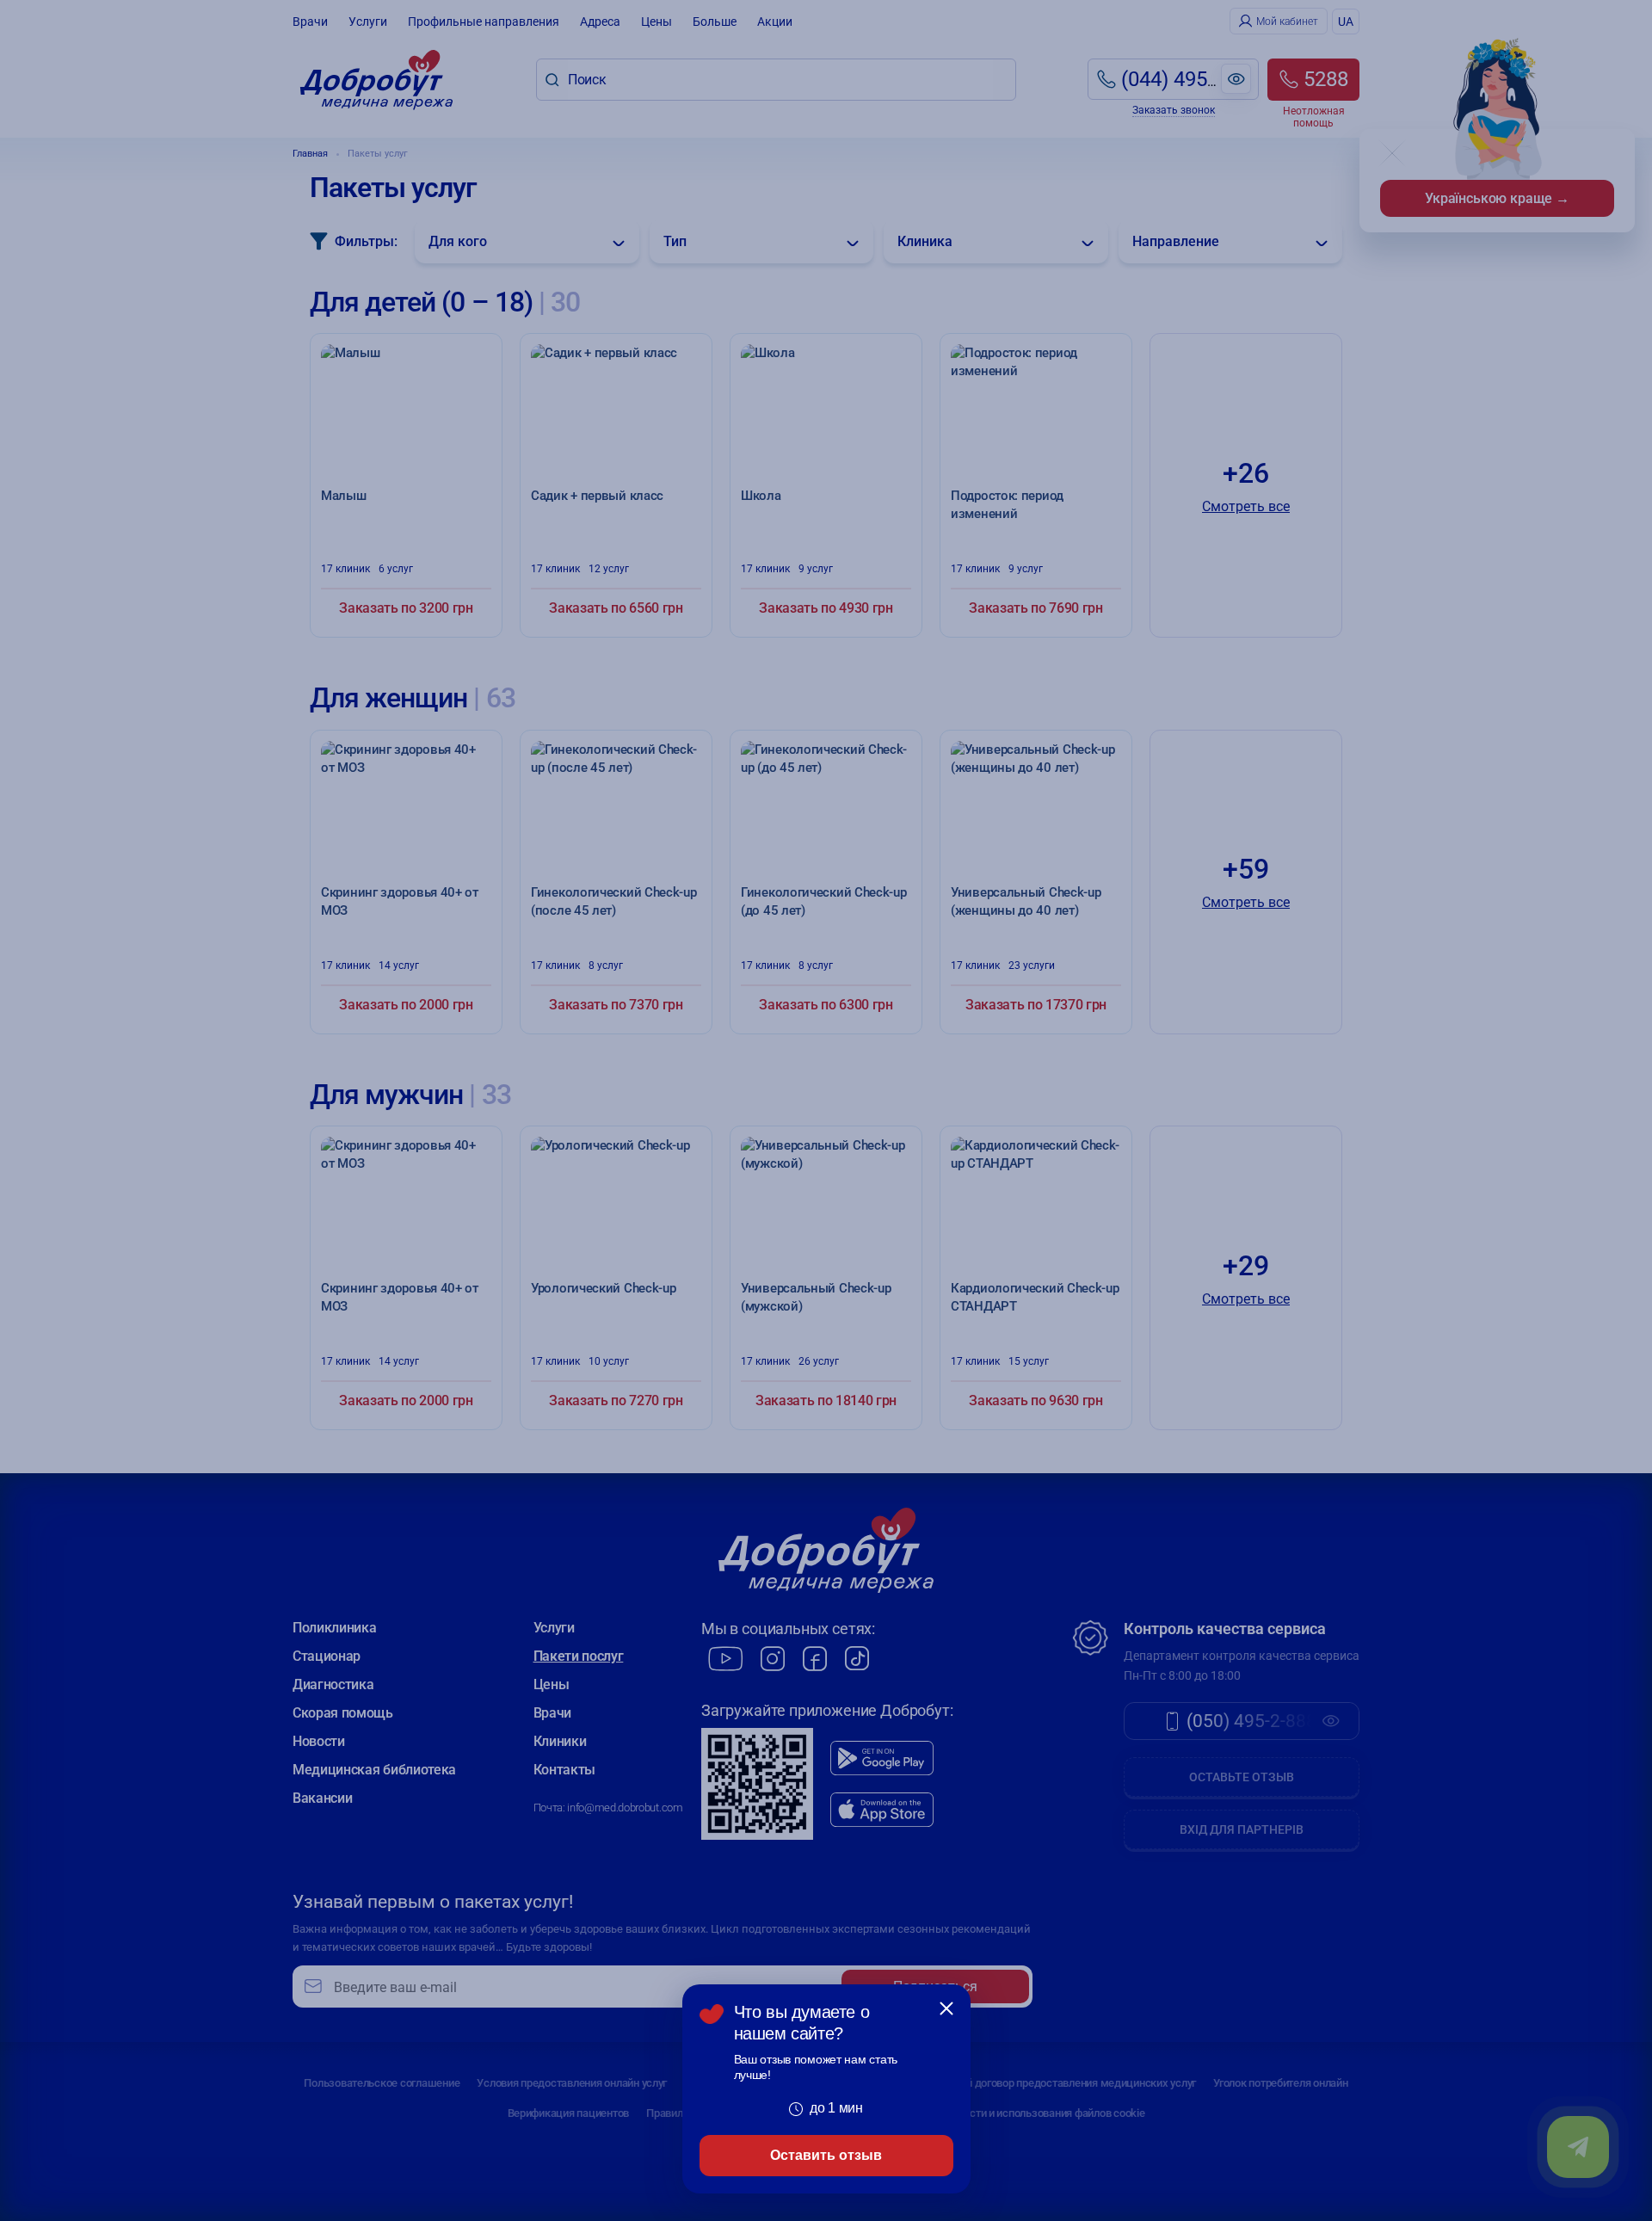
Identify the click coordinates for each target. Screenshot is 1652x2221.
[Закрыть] (946, 2008)
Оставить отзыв (826, 2155)
